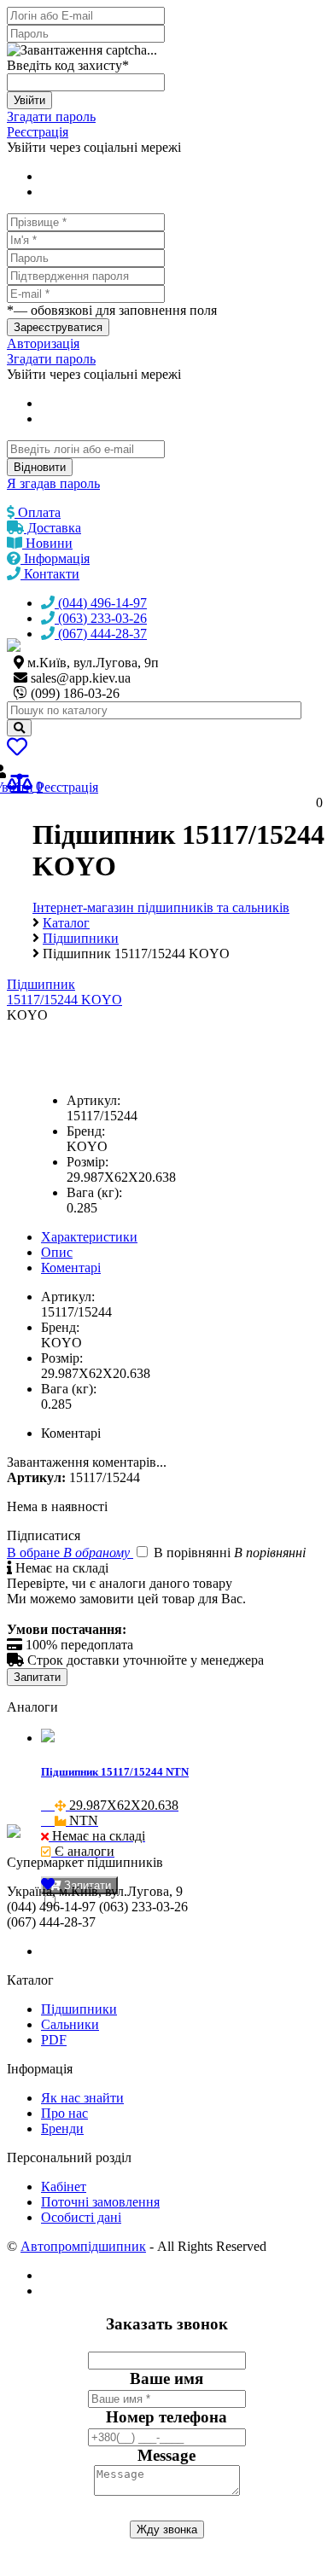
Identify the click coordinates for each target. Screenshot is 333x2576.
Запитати (37, 1677)
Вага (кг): (94, 1192)
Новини (47, 543)
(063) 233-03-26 (101, 618)
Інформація (55, 558)
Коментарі (71, 1268)
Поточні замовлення (100, 2202)
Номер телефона (166, 2417)
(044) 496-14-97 (101, 603)
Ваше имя (166, 2378)
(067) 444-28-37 (101, 634)
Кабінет (64, 2186)
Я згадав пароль (53, 483)
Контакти (50, 574)
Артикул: (93, 1100)
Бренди (62, 2128)
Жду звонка (167, 2529)
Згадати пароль (51, 116)
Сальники (70, 2024)
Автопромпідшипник (83, 2246)
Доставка (53, 528)
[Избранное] (17, 750)
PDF (54, 2040)
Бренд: (86, 1131)
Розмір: (88, 1162)
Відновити (40, 467)
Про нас (64, 2113)
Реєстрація (38, 132)
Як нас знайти (82, 2098)
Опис (57, 1252)
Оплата (38, 512)
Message (166, 2455)
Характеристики (89, 1237)
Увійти (29, 100)
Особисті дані (81, 2217)
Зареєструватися (58, 327)
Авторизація (43, 343)
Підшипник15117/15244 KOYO (64, 992)
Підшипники (79, 2009)
